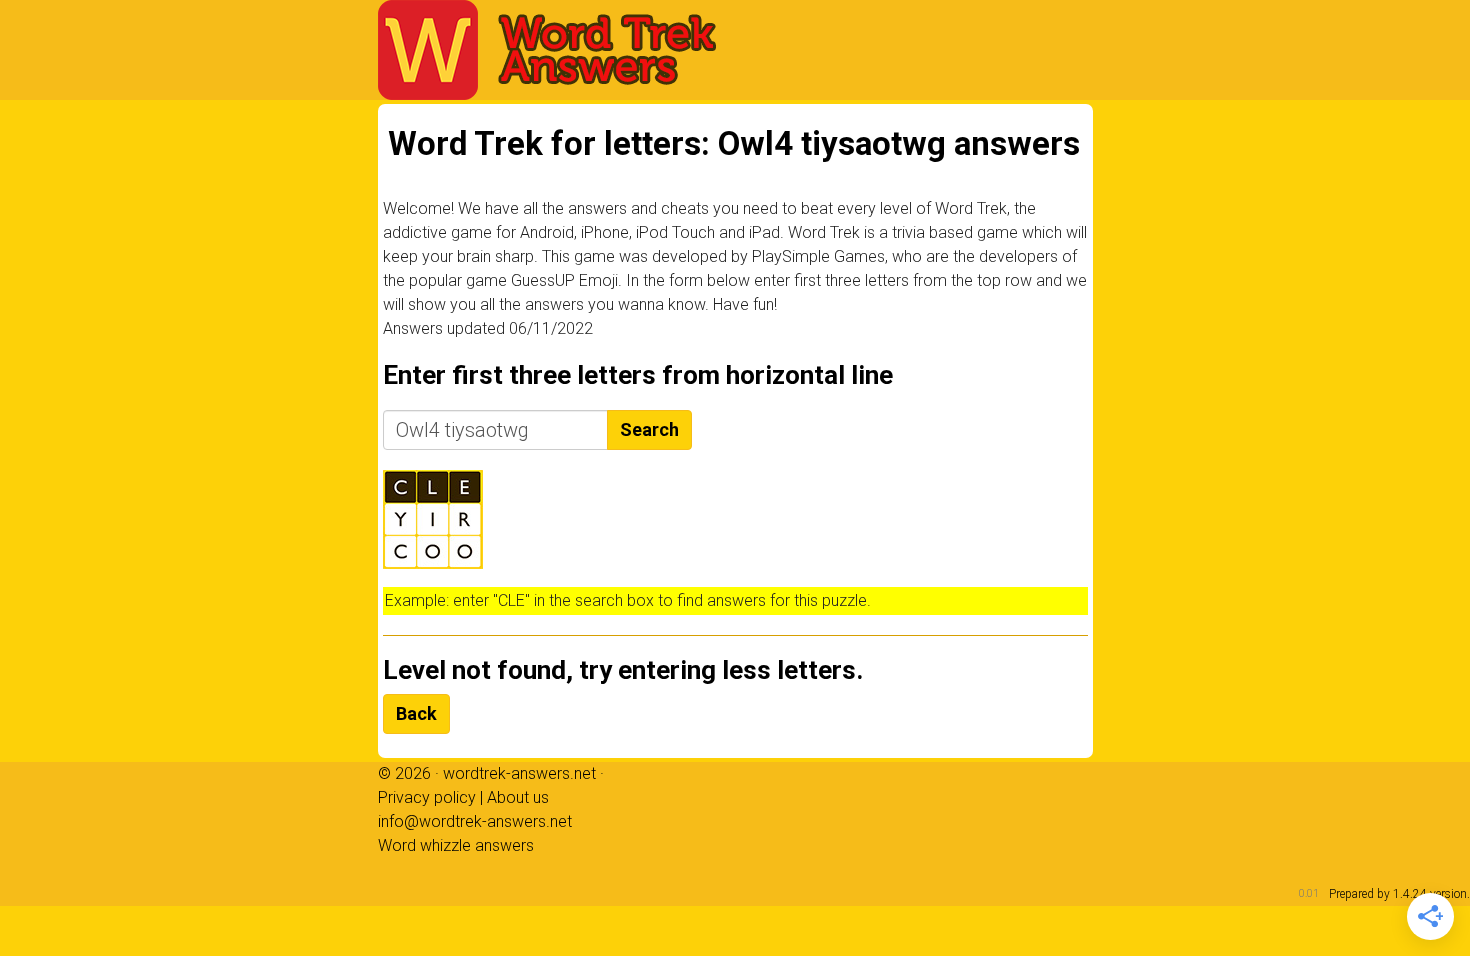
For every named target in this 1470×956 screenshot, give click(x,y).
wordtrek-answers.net (519, 773)
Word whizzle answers (456, 845)
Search (649, 429)
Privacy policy (427, 797)
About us (518, 797)
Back (416, 713)
